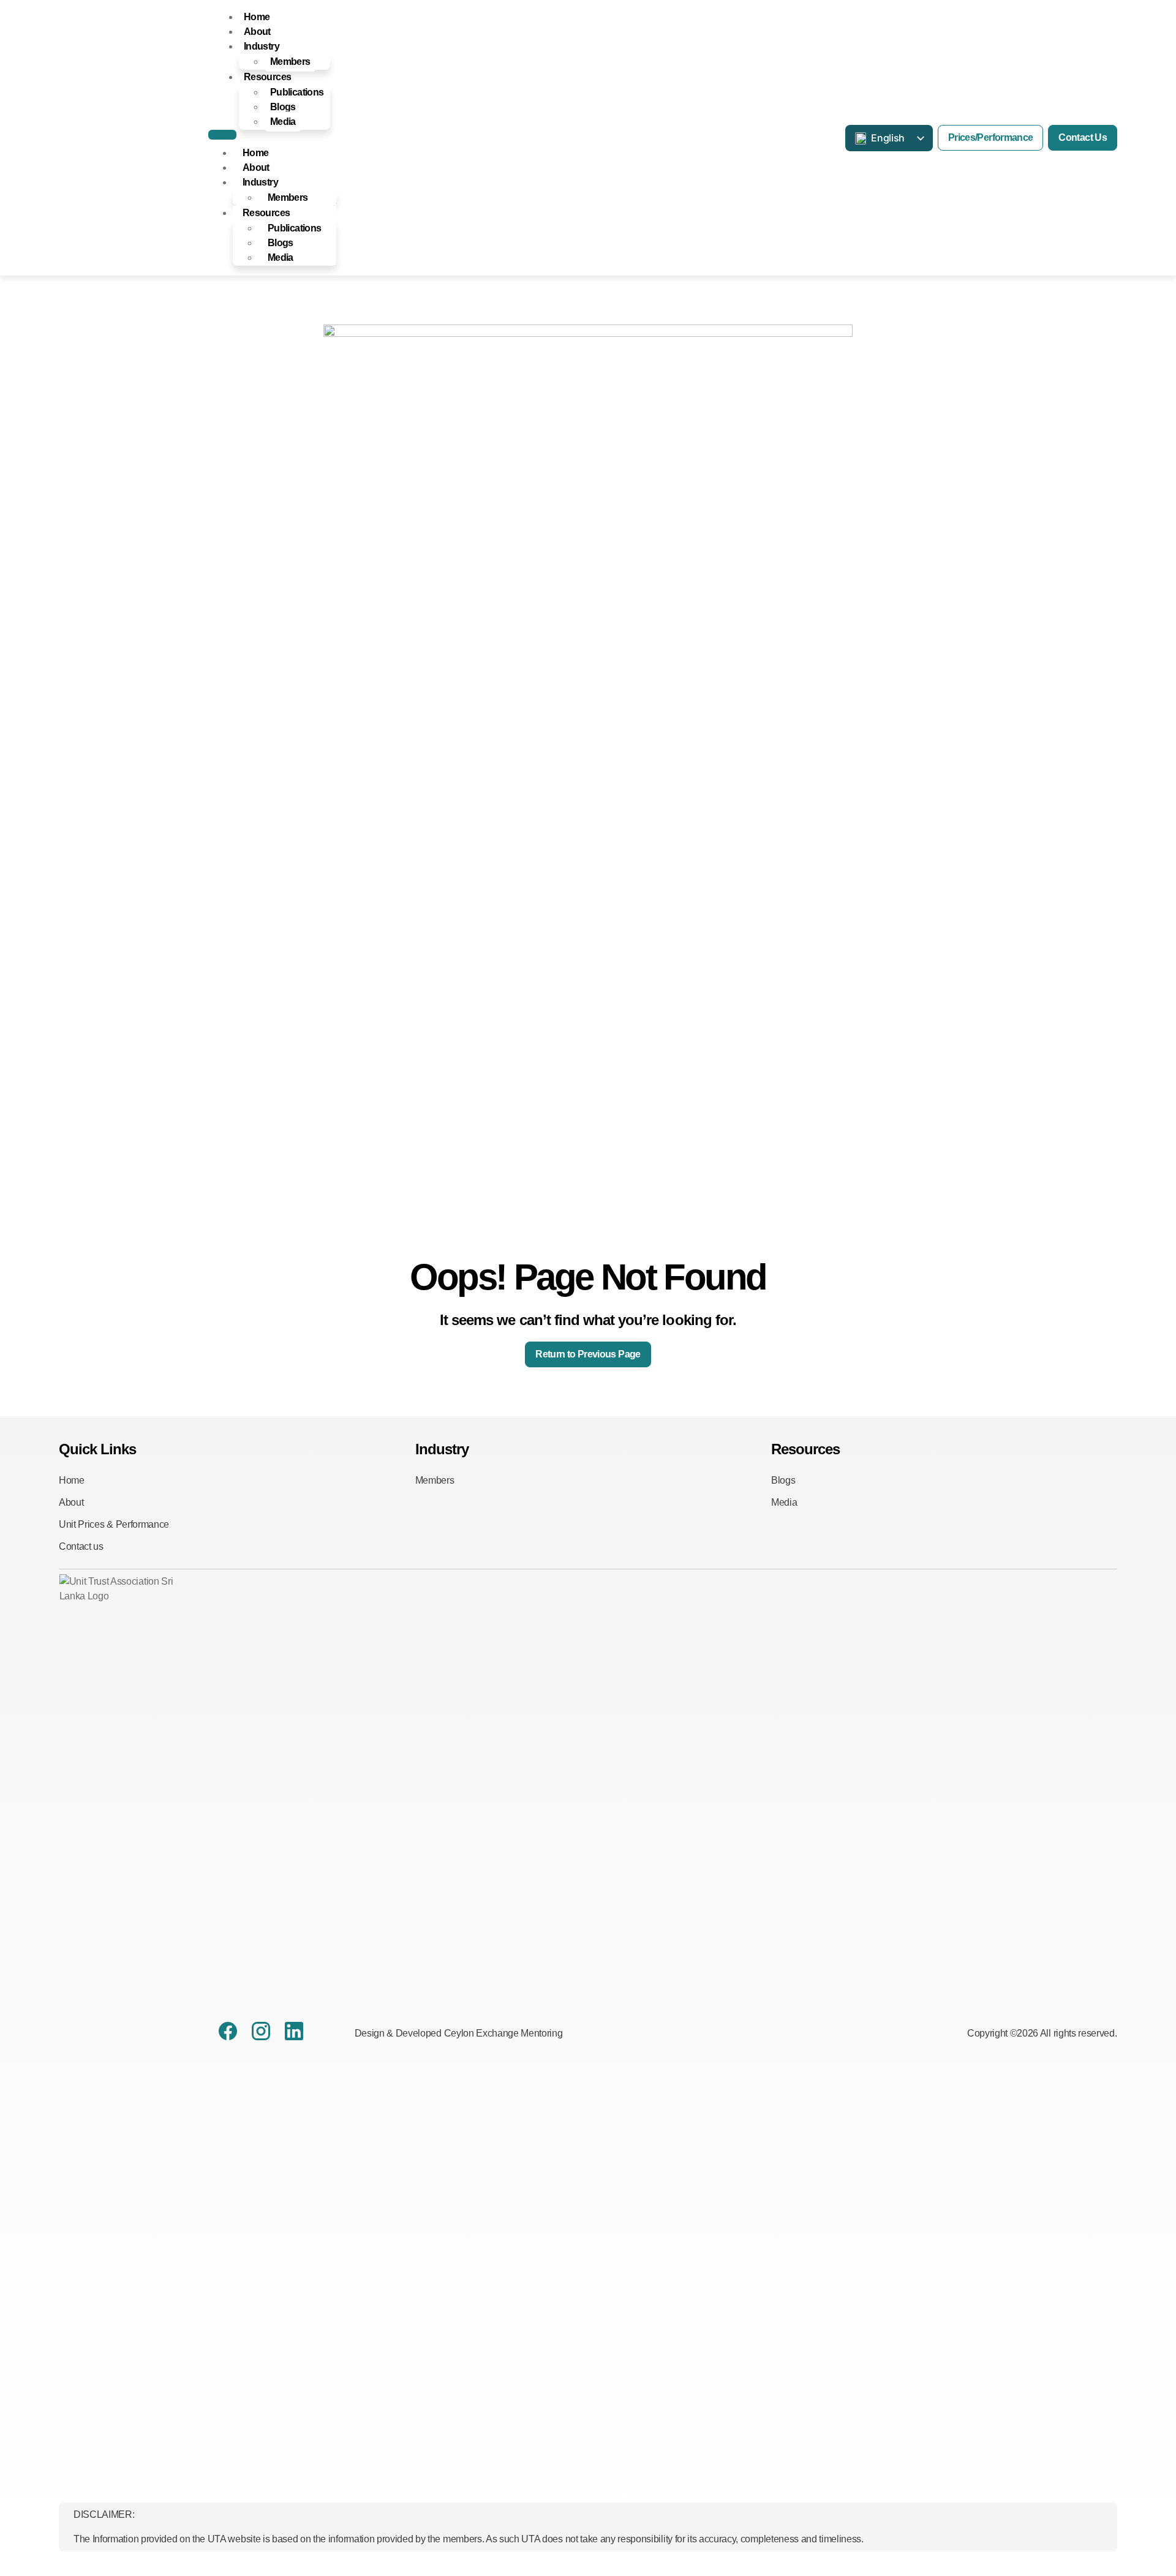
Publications (297, 92)
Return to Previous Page (588, 1354)
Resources (267, 77)
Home (257, 17)
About (257, 32)
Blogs (283, 107)
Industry (262, 46)
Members (290, 62)
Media (283, 122)
